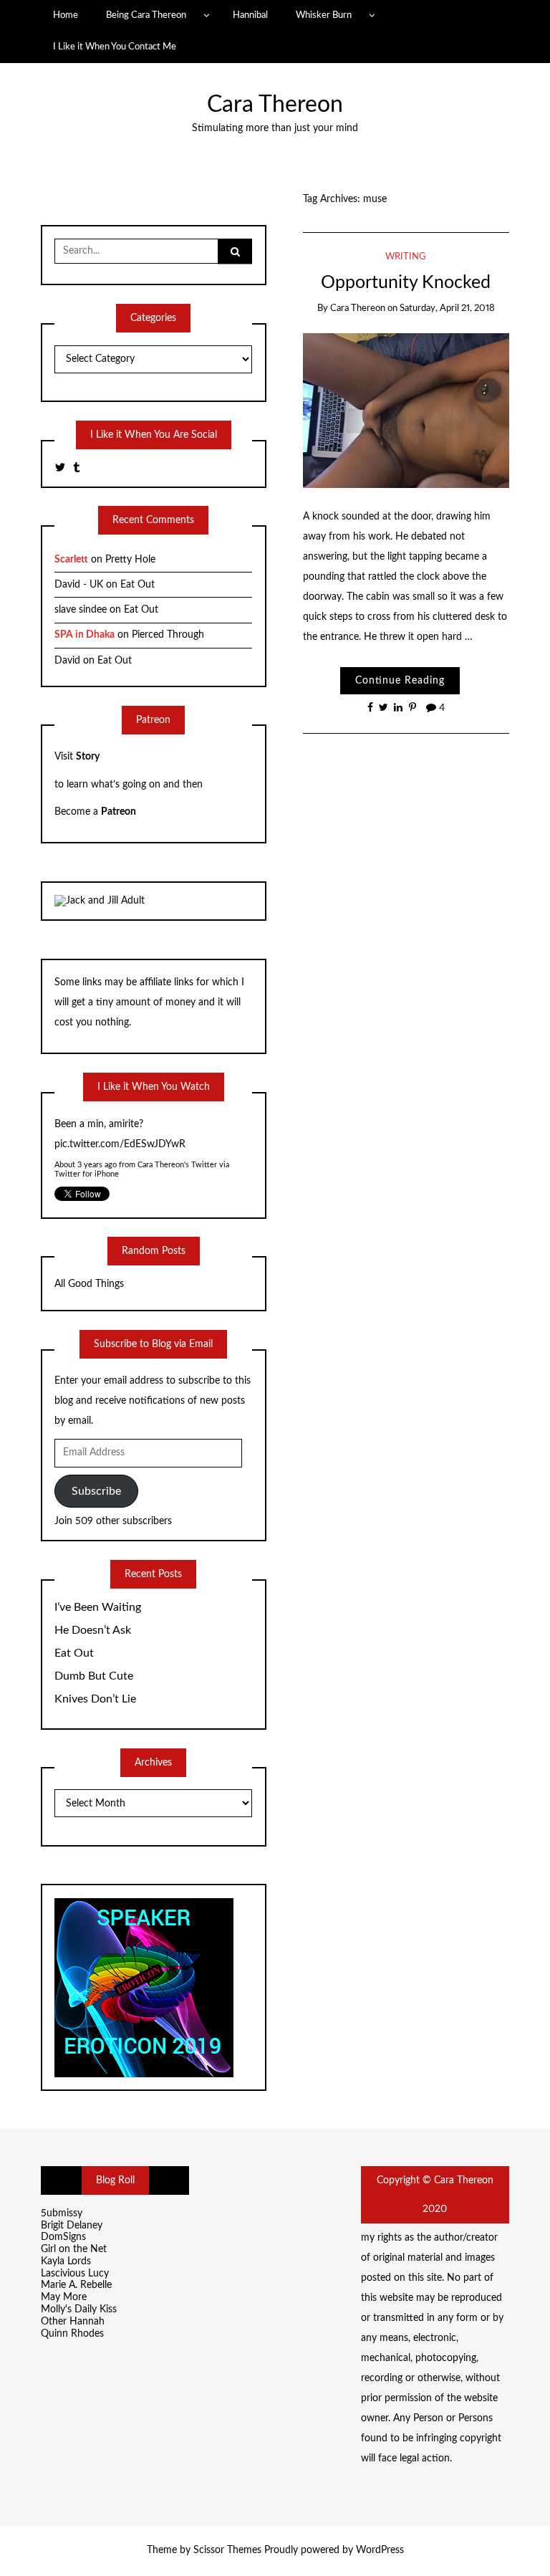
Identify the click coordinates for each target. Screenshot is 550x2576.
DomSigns (63, 2237)
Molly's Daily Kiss (79, 2309)
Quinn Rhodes (72, 2334)
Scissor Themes (227, 2550)
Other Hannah (73, 2322)
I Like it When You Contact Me (115, 47)
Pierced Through (168, 635)
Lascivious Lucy (75, 2274)
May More (64, 2297)
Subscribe (96, 1491)
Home (66, 15)
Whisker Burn (324, 15)
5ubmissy (62, 2213)
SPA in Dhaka (85, 635)
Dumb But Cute (94, 1676)
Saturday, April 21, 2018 (447, 308)
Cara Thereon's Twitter (177, 1165)
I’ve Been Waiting (98, 1607)
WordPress (380, 2550)
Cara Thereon (275, 105)
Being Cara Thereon (146, 15)
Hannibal (250, 15)
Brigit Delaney (72, 2226)
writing (406, 257)
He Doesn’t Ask (93, 1630)
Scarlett (71, 560)
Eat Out (137, 585)
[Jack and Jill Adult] (100, 901)
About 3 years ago (86, 1165)
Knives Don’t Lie (95, 1699)
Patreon (119, 812)
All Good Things (89, 1284)
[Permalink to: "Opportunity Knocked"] (406, 411)
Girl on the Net (74, 2249)
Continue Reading (400, 681)
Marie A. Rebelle (76, 2285)
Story (88, 757)
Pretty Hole (130, 560)
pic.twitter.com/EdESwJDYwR (120, 1144)
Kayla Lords (66, 2261)
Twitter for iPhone (87, 1174)
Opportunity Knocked (406, 283)
